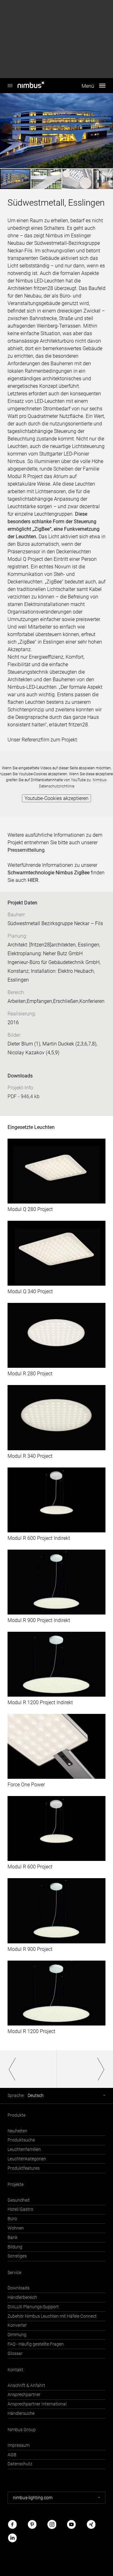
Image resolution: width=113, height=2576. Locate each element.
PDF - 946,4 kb (24, 1096)
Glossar (15, 2354)
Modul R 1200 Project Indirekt (40, 1702)
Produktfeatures (24, 2168)
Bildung (15, 2247)
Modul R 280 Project (30, 1374)
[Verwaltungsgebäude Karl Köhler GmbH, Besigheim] (28, 2069)
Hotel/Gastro (20, 2209)
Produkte (16, 2115)
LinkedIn (12, 2538)
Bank (13, 2238)
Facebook (12, 2524)
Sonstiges (17, 2256)
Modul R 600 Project (30, 1867)
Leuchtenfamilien (24, 2149)
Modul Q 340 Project (30, 1291)
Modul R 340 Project (30, 1456)
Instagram (52, 2524)
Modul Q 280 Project (30, 1209)
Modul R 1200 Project (31, 2031)
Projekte (16, 2185)
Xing (91, 2524)
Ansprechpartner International (37, 2404)
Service (14, 2273)
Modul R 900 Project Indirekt (39, 1620)
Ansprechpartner (24, 2395)
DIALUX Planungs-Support (33, 2307)
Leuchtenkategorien (27, 2159)
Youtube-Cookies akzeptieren (56, 798)
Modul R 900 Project (30, 1949)
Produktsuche (21, 2140)
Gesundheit (19, 2200)
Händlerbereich (22, 2297)
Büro (12, 2219)
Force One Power (26, 1785)
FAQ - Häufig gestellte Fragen (36, 2344)
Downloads (19, 2288)
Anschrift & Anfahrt (26, 2386)
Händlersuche (21, 2413)
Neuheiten (17, 2131)
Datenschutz (20, 2464)
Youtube (71, 2524)
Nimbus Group (22, 2430)
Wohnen (16, 2228)
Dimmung (17, 2335)
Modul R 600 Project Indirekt (39, 1538)
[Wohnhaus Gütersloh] (85, 2069)
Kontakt (15, 2370)
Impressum (19, 2445)
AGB (12, 2455)
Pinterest (32, 2524)
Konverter (17, 2325)
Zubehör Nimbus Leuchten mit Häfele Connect (52, 2316)
